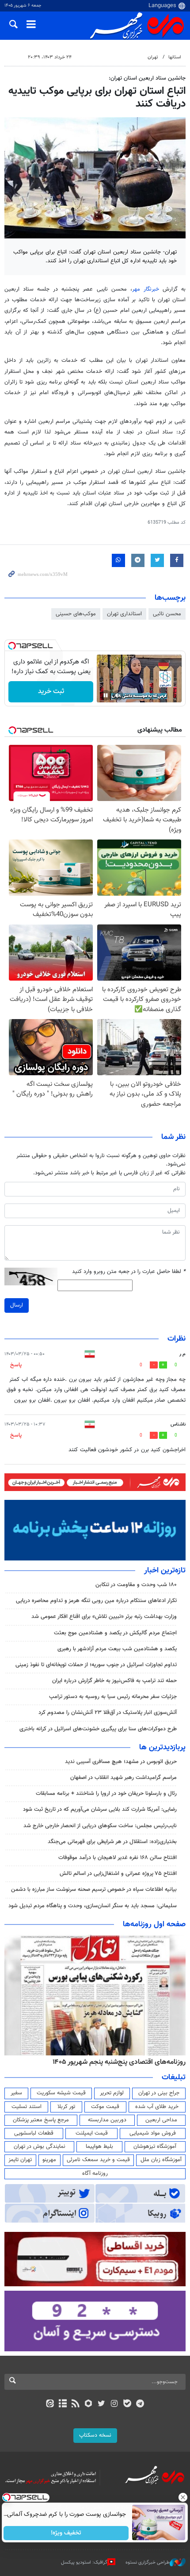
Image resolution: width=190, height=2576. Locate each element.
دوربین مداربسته (107, 2120)
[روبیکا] (89, 2404)
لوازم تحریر (112, 2093)
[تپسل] (12, 646)
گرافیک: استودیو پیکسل (84, 2563)
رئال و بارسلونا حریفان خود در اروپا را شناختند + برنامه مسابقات (106, 1794)
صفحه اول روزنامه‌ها (154, 1924)
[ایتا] (50, 2404)
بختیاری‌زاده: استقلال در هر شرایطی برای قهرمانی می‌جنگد (112, 1842)
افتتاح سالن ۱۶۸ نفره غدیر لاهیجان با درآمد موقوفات (118, 1858)
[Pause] (106, 695)
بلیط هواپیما (99, 2147)
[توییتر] (101, 2404)
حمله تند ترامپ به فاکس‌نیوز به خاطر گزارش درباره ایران (114, 1681)
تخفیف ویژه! (66, 2533)
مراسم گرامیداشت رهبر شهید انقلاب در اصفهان (123, 1778)
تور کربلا (66, 2107)
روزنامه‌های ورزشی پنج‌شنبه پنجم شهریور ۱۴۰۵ (122, 2062)
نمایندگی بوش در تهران (40, 2147)
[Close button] (183, 2497)
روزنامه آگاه (95, 2173)
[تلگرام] (140, 2404)
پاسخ (16, 1365)
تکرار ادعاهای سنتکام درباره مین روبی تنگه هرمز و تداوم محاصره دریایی (96, 1601)
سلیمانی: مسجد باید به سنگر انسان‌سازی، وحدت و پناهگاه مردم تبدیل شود (93, 1906)
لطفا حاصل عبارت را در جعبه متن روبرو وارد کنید (129, 1272)
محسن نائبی (167, 614)
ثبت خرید (51, 692)
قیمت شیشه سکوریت (61, 2093)
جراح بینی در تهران (159, 2093)
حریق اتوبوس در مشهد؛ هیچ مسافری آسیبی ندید (120, 1762)
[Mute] (118, 695)
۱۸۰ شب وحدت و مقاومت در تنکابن (136, 1585)
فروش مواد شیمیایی (153, 2133)
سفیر (16, 2093)
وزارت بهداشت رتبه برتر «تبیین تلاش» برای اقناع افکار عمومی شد (104, 1617)
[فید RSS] (76, 2404)
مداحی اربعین (161, 2120)
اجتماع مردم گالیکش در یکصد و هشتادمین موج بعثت (115, 1633)
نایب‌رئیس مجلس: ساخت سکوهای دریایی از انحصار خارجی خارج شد (100, 1826)
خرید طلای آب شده (157, 2107)
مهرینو (49, 2160)
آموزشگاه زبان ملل (161, 2160)
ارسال (17, 1305)
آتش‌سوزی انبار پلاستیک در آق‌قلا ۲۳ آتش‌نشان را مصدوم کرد (108, 1713)
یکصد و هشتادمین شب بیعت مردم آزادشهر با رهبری (117, 1649)
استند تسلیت (27, 2107)
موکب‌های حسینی (76, 614)
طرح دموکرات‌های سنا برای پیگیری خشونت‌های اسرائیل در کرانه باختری (98, 1729)
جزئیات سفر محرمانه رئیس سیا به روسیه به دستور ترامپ (113, 1697)
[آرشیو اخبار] (63, 2404)
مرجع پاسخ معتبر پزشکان (41, 2120)
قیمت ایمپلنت (92, 2133)
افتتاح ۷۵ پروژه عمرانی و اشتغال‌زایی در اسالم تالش (118, 1874)
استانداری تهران (124, 614)
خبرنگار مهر (146, 289)
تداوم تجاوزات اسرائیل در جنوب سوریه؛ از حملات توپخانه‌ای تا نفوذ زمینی (96, 1665)
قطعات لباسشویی (34, 2133)
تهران (153, 57)
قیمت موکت (105, 2107)
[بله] (127, 2404)
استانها (175, 57)
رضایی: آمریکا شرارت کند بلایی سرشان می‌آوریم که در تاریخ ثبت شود (100, 1809)
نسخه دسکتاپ (95, 2435)
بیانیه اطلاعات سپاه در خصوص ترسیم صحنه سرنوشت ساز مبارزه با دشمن (94, 1890)
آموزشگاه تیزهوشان (155, 2147)
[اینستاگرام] (114, 2404)
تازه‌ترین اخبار (165, 1571)
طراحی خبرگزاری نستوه (148, 2563)
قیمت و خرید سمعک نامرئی (98, 2160)
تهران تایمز (20, 2160)
